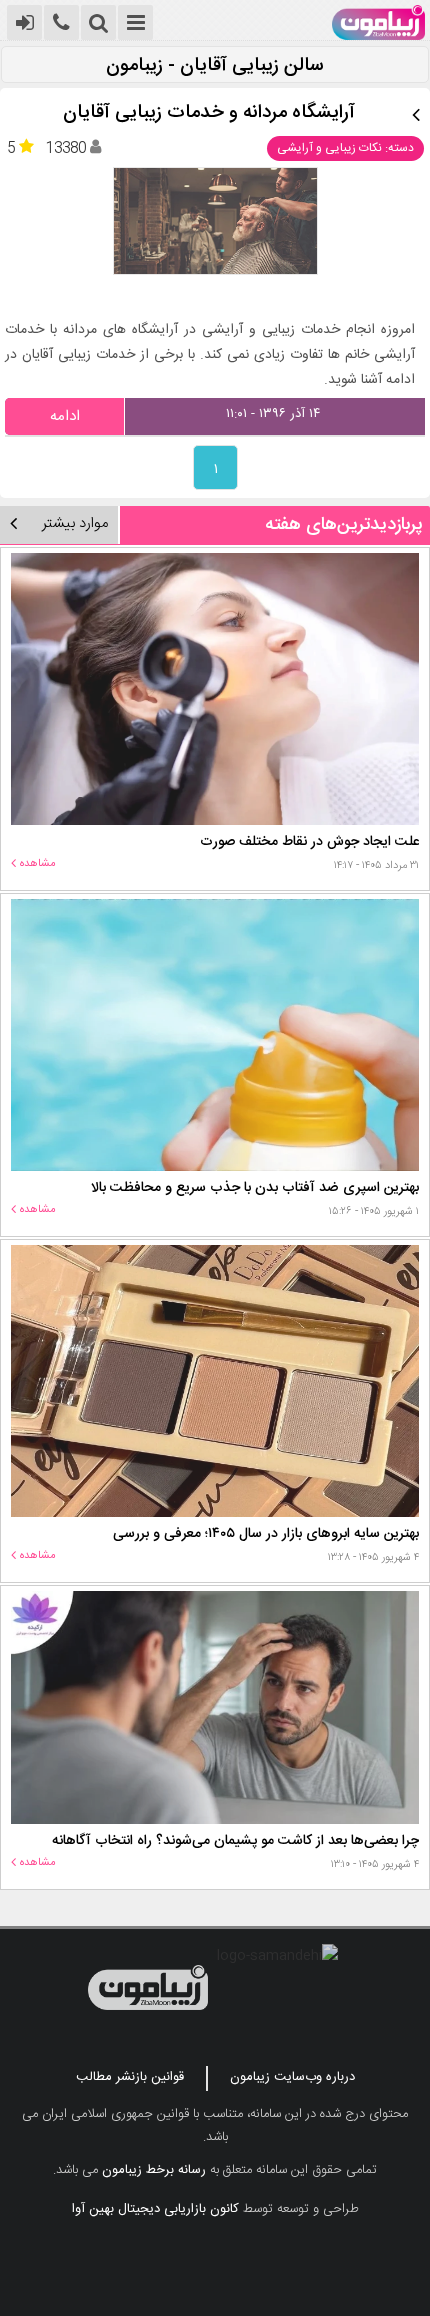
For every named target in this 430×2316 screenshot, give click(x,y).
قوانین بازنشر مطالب (130, 2077)
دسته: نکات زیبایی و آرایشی (345, 148)
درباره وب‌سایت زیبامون (292, 2077)
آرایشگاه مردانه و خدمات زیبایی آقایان (209, 113)
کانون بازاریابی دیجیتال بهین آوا (155, 2209)
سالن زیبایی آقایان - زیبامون (215, 66)
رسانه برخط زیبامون (154, 2170)
